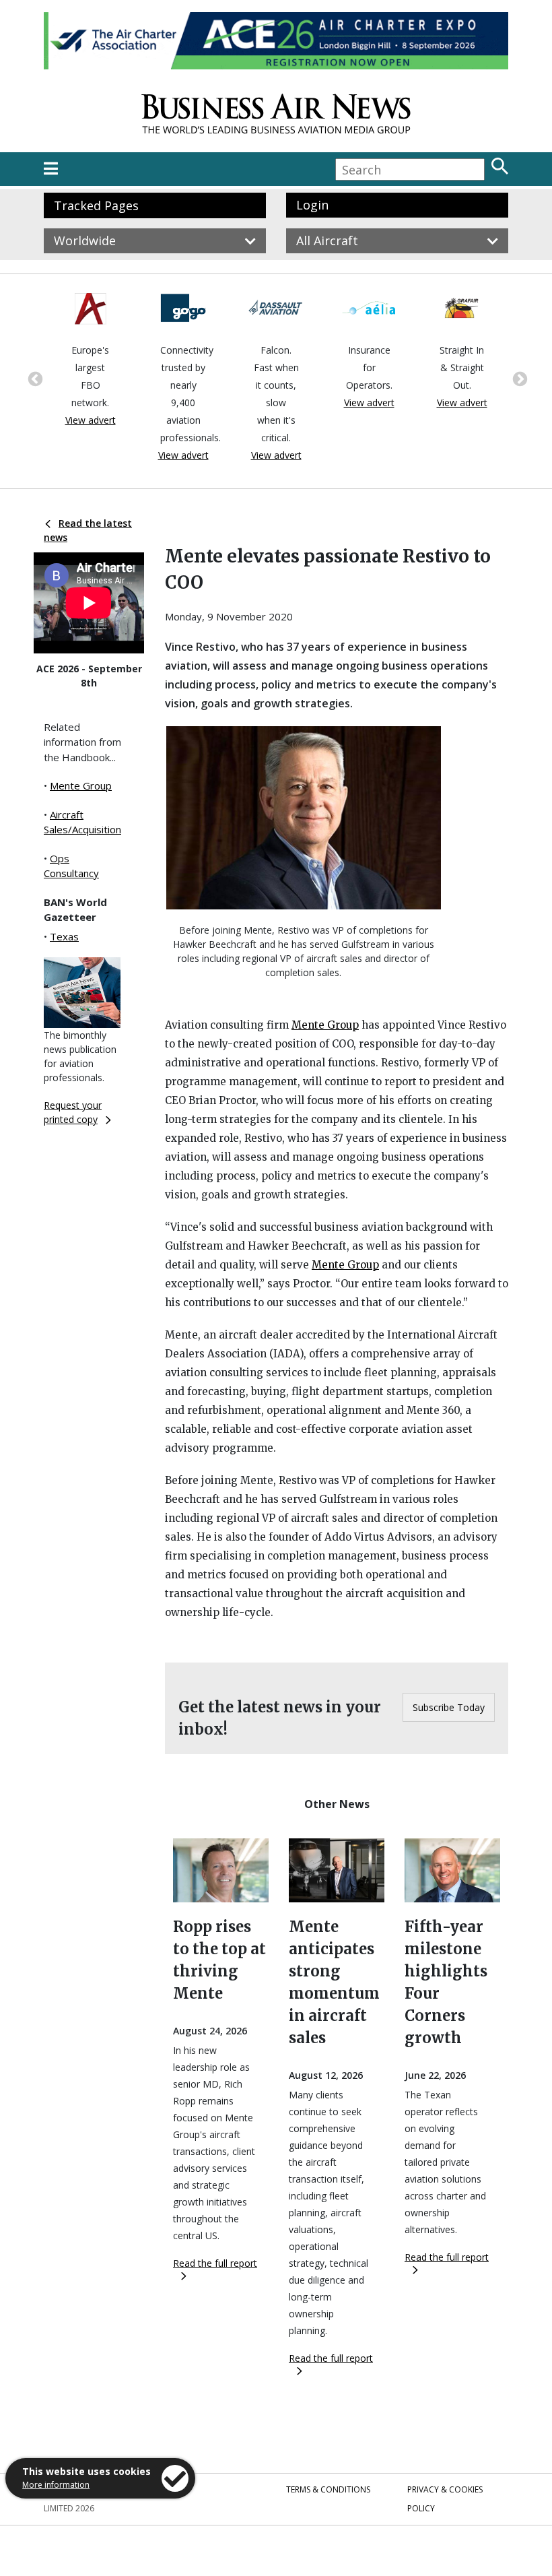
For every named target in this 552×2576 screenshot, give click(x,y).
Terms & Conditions (328, 2489)
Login (312, 205)
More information (56, 2485)
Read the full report (215, 2263)
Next (518, 378)
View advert (91, 420)
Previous (34, 378)
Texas (64, 936)
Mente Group (81, 785)
